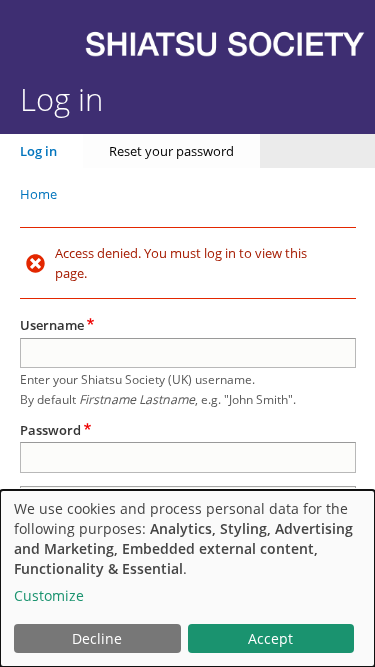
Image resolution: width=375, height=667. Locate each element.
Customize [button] (49, 595)
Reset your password (171, 151)
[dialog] (187, 578)
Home (38, 194)
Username (52, 325)
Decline (97, 638)
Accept (270, 638)
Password (50, 430)
